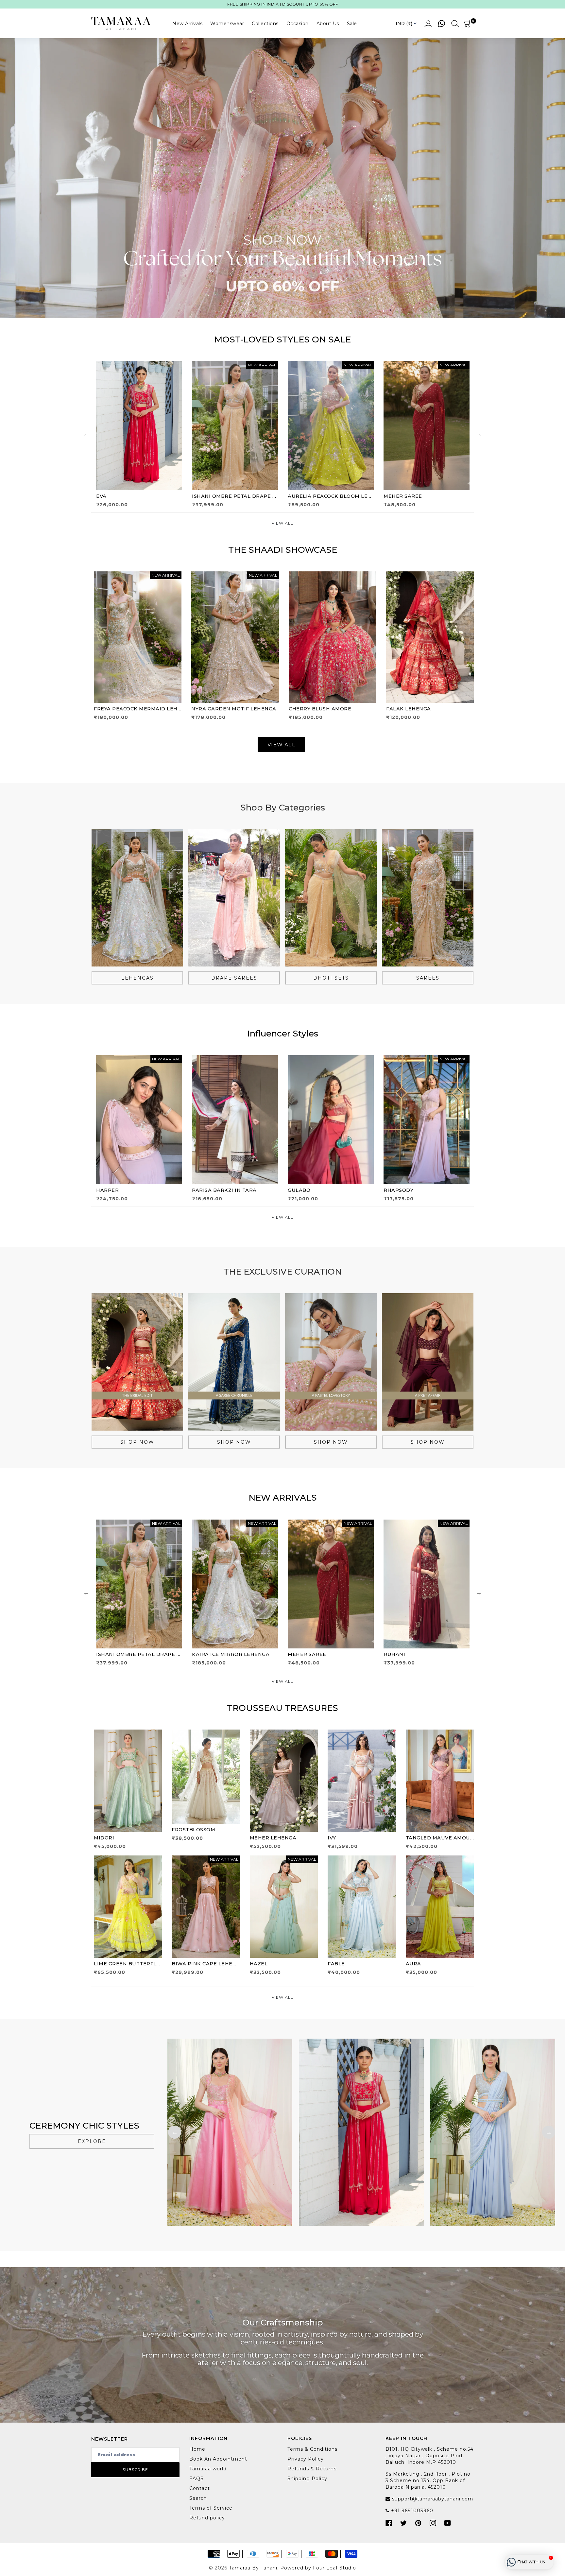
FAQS (197, 2479)
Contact (200, 2488)
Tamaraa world (208, 2469)
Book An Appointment (218, 2459)
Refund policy (207, 2518)
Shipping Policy (307, 2479)
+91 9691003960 (411, 2511)
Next (479, 434)
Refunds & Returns (312, 2469)
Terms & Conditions (312, 2449)
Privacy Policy (306, 2459)
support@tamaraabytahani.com (432, 2499)
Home (197, 2449)
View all (282, 523)
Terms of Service (211, 2508)
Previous (86, 434)
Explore (92, 2141)
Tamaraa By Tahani (253, 2568)
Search (198, 2498)
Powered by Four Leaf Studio (318, 2568)
